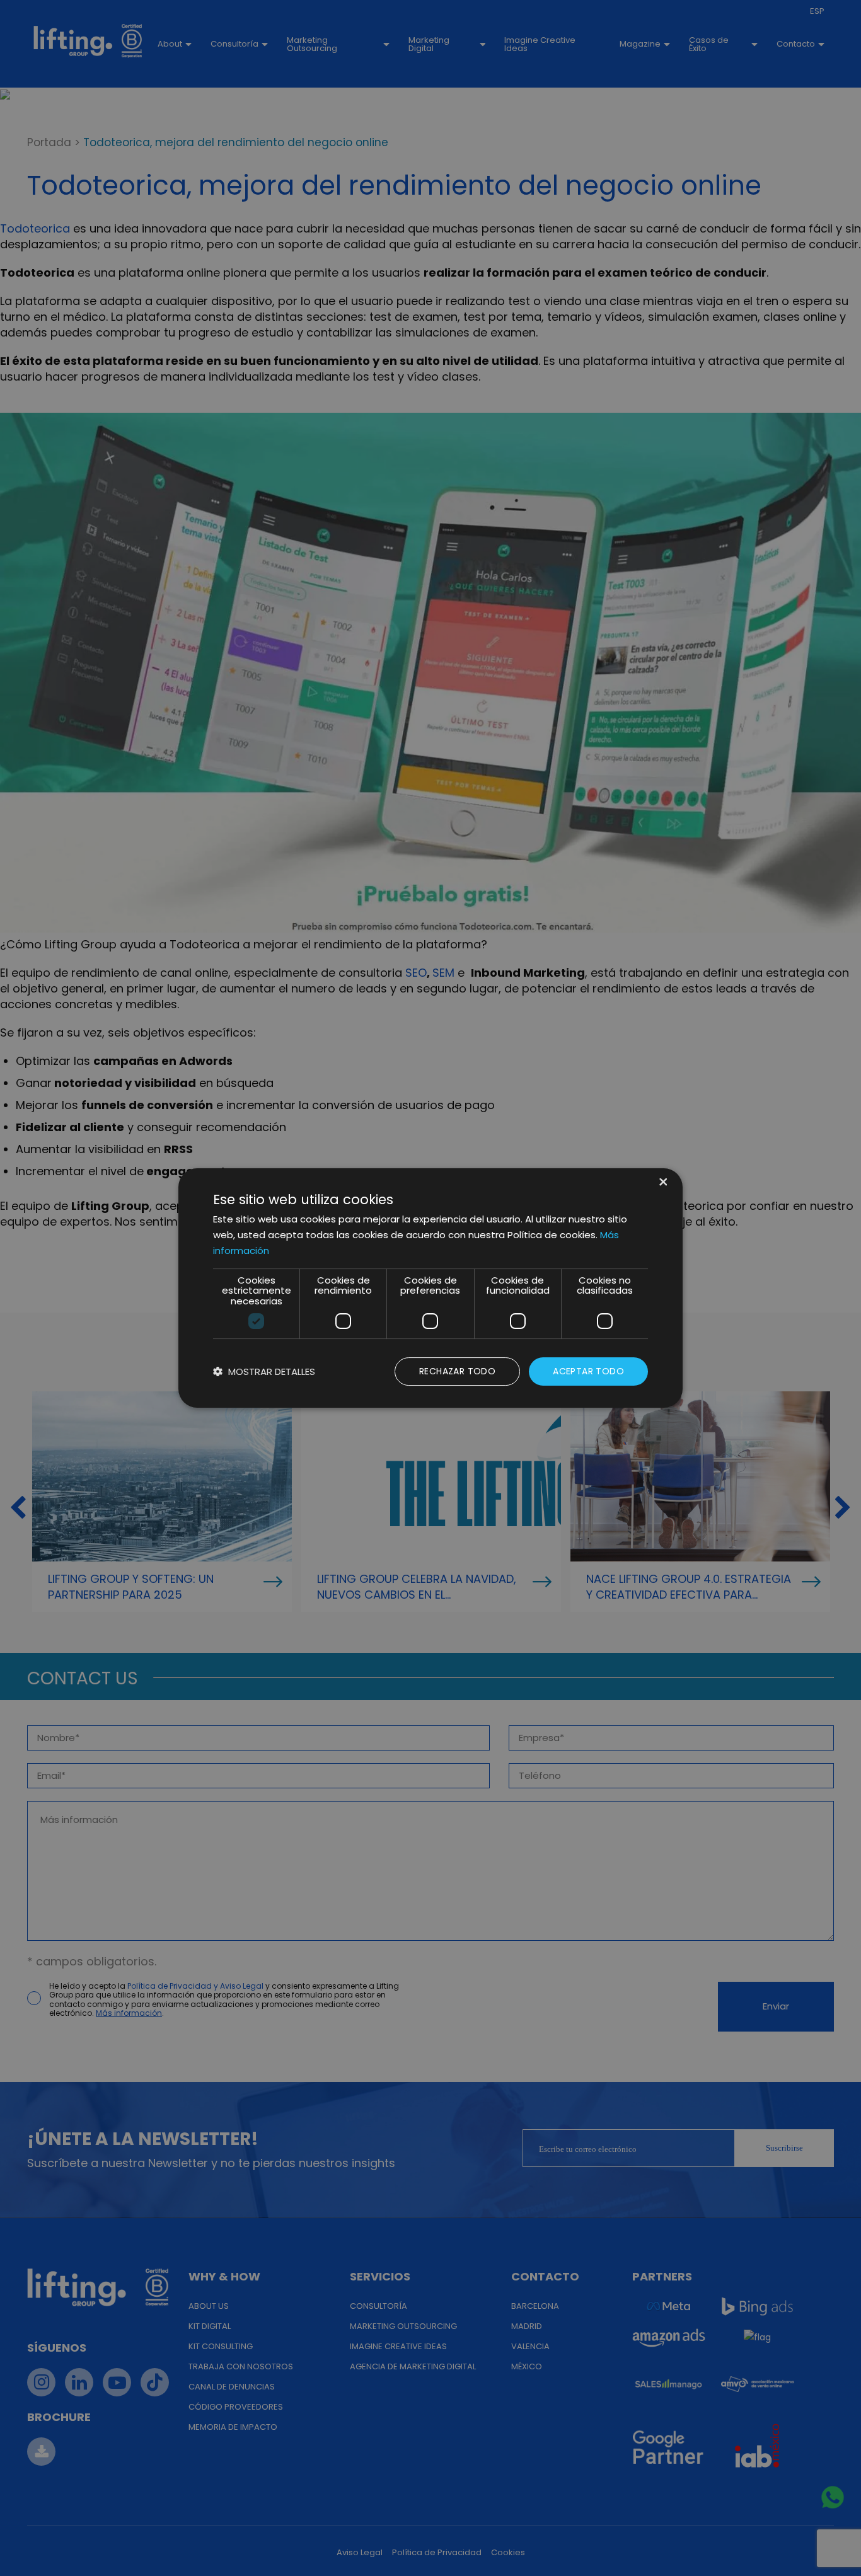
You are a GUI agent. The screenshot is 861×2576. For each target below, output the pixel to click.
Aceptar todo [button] (588, 1371)
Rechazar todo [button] (457, 1371)
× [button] (662, 1183)
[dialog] (430, 1288)
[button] (264, 1371)
